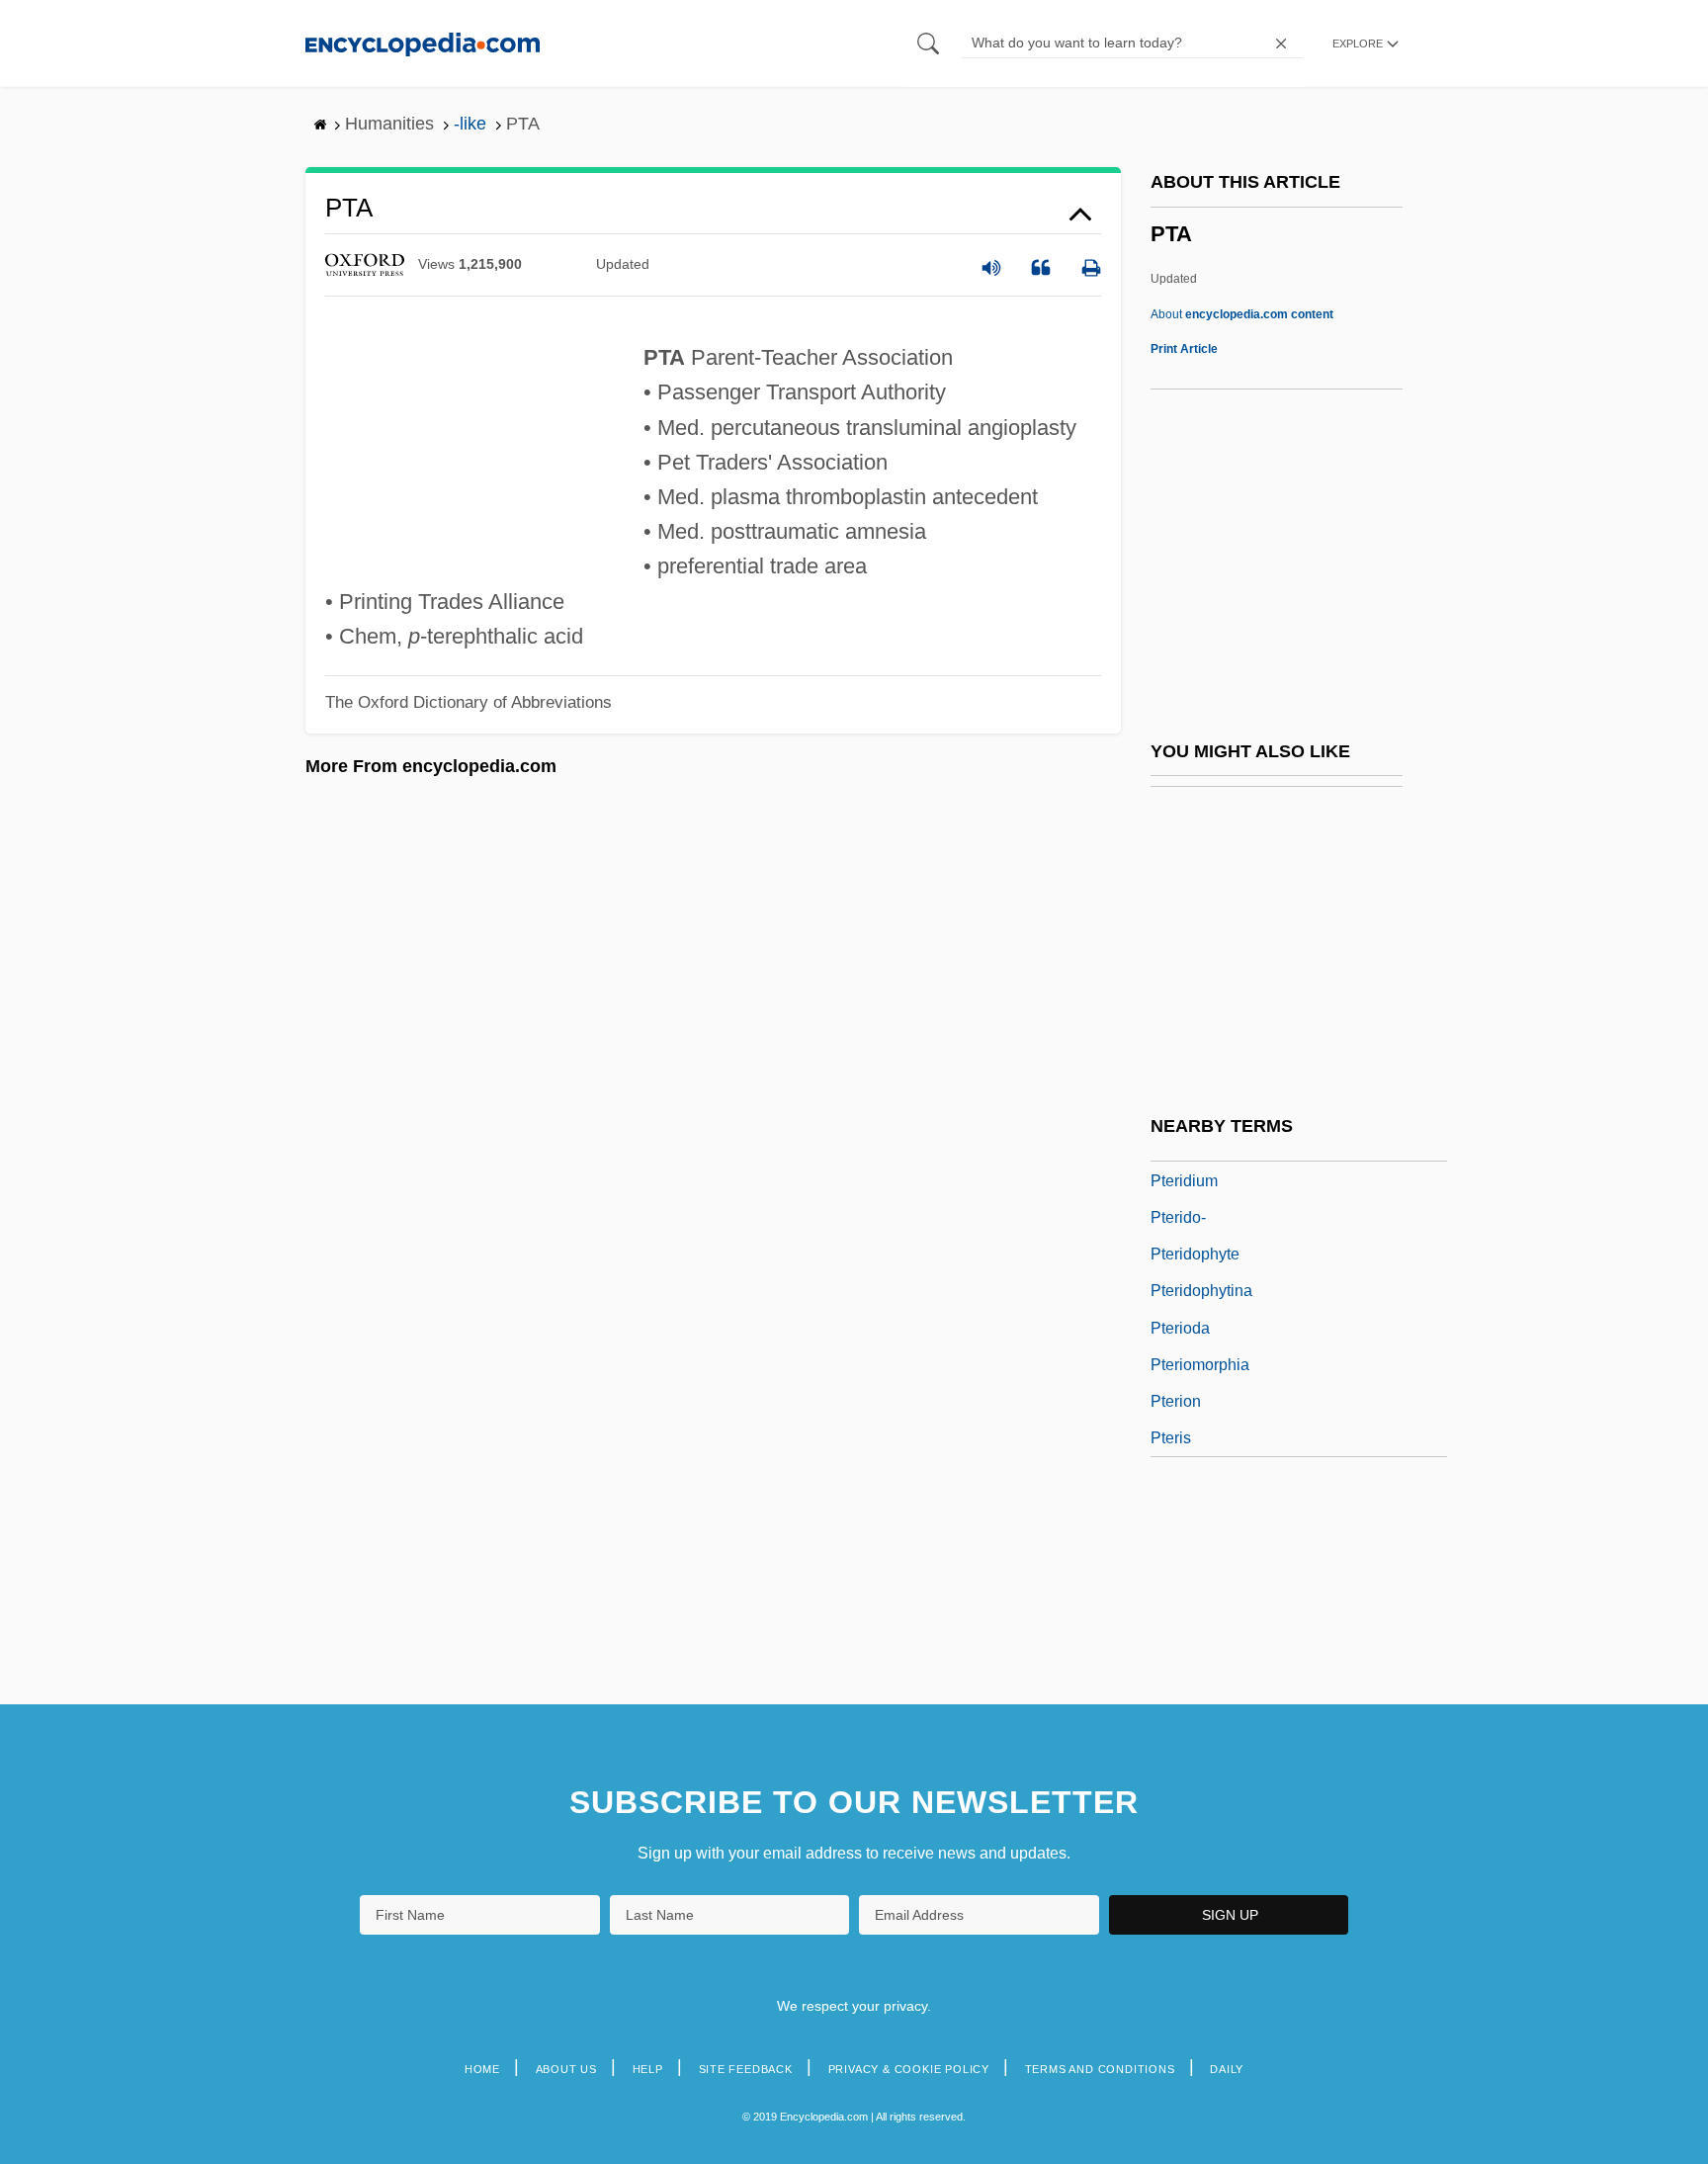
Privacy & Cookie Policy (909, 2069)
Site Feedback (746, 2069)
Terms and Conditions (1100, 2069)
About (1242, 314)
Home (482, 2069)
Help (648, 2069)
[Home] (423, 43)
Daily (1227, 2069)
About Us (566, 2069)
